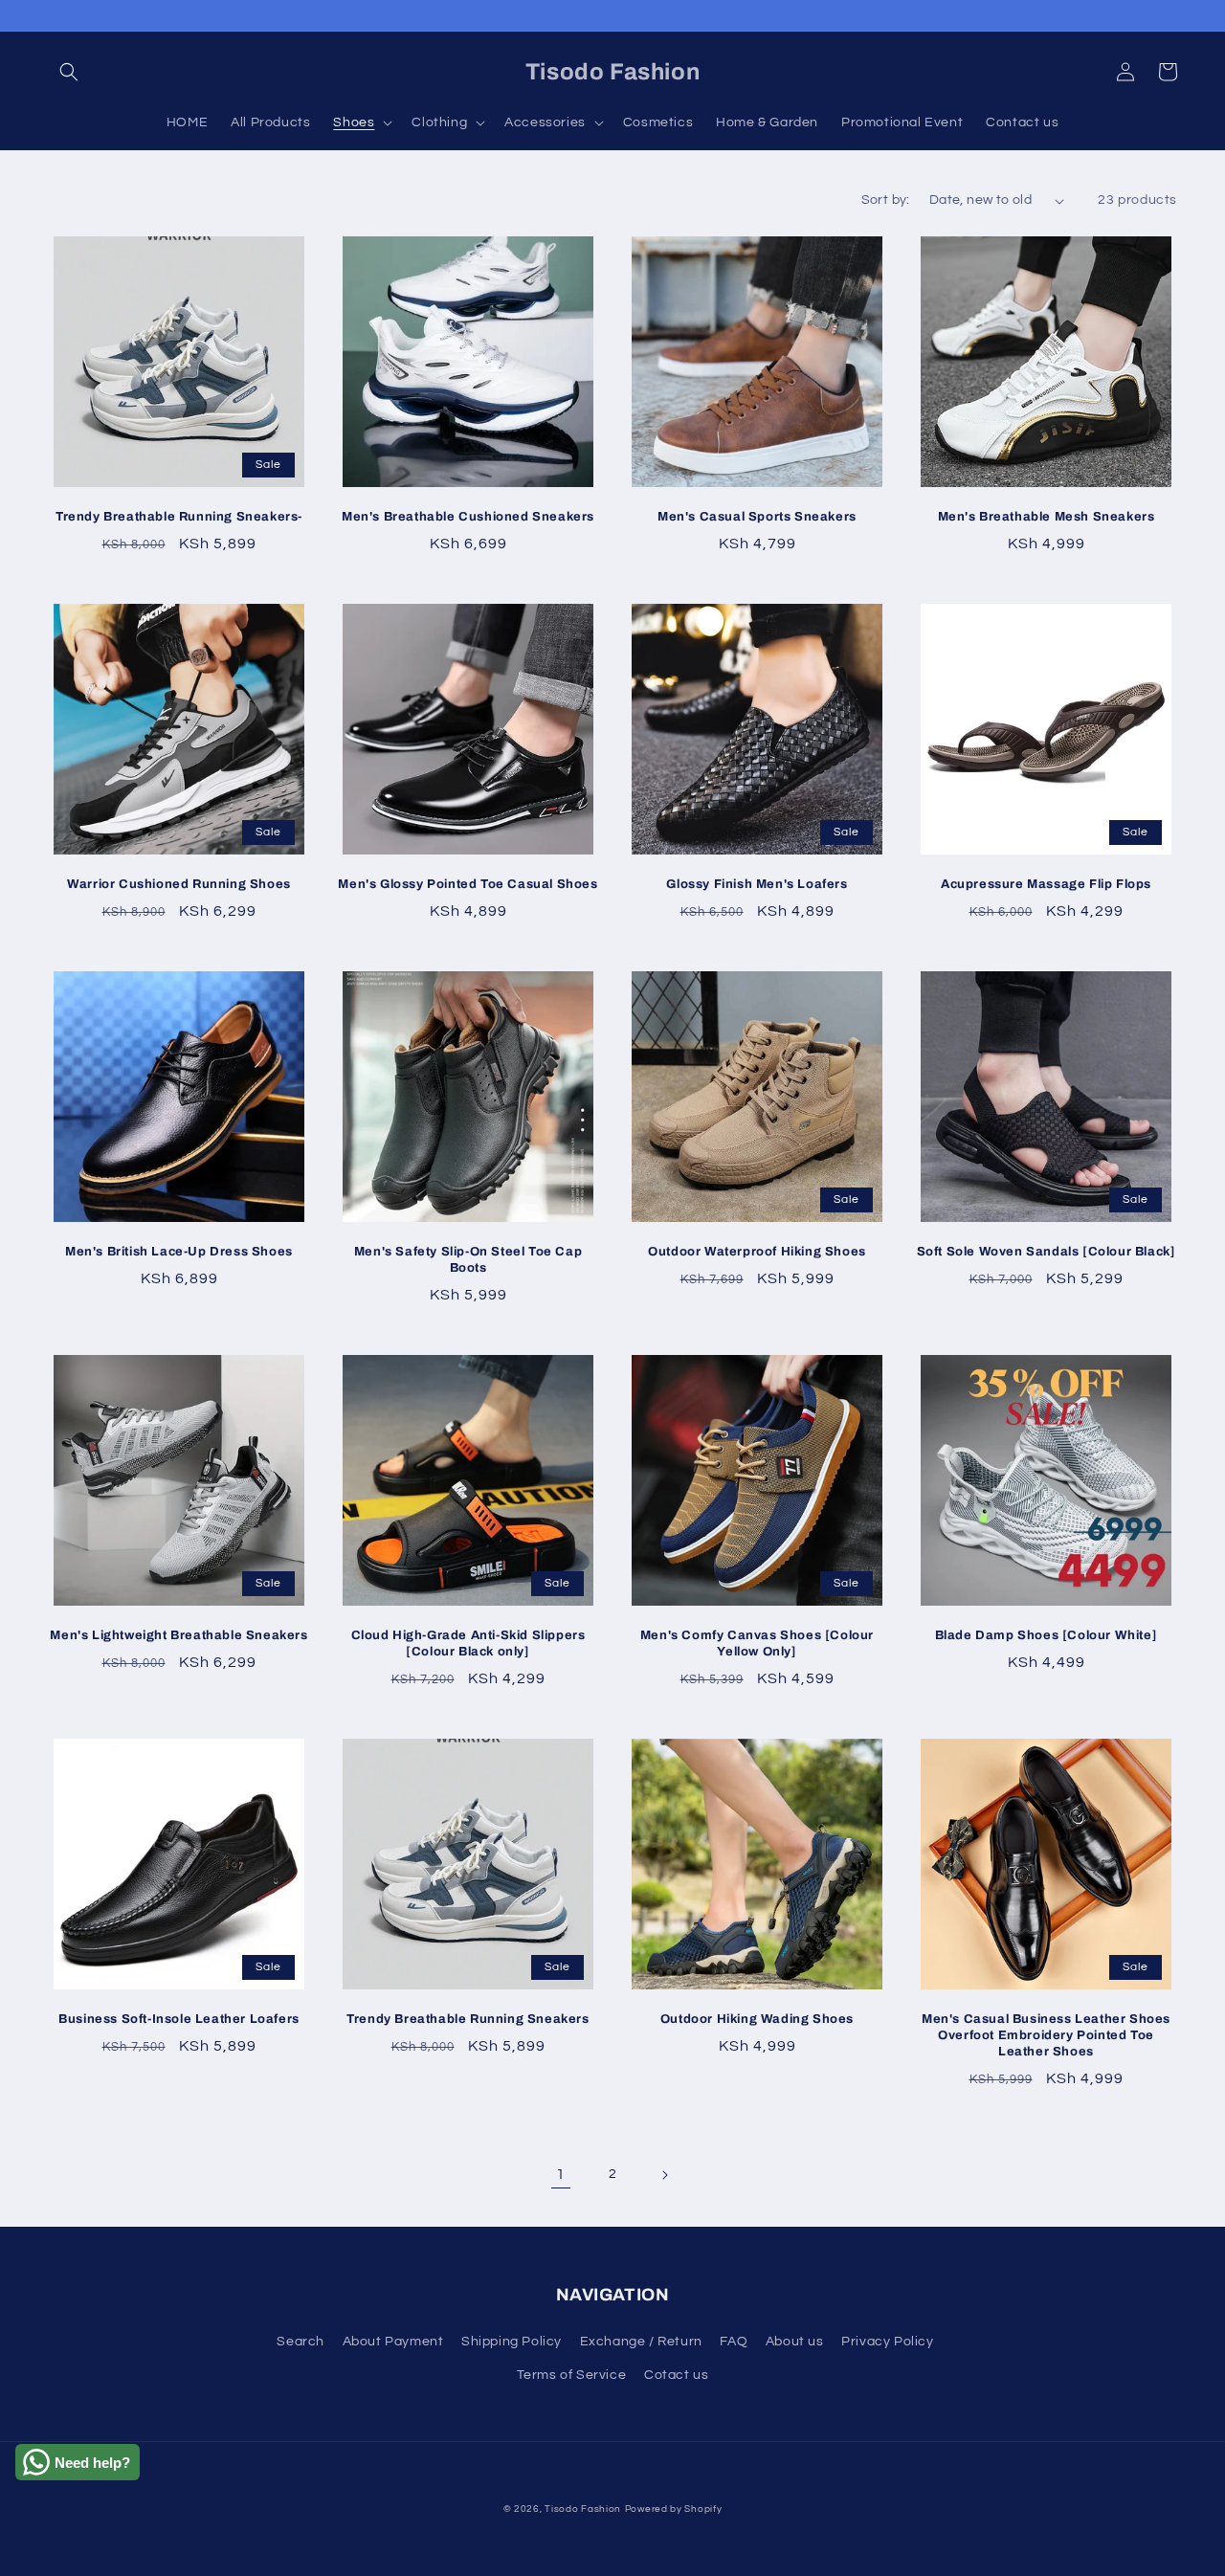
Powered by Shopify (674, 2509)
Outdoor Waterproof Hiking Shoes (757, 1252)
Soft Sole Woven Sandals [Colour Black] (1047, 1252)
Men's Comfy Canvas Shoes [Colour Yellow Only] (757, 1643)
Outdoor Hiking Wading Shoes (757, 2019)
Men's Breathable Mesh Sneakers (1047, 517)
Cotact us (676, 2375)
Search (301, 2342)
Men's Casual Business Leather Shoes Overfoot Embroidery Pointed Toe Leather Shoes (1046, 2035)
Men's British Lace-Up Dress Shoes (179, 1252)
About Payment (393, 2342)
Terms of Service (572, 2375)
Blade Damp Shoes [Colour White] (1047, 1635)
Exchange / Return (641, 2342)
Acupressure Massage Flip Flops (1046, 884)
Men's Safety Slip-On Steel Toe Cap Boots (468, 1260)
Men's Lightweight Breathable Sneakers (178, 1635)
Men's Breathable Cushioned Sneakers (468, 517)
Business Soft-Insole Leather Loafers (179, 2019)
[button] (69, 72)
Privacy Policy (887, 2342)
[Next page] (664, 2175)
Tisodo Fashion (583, 2509)
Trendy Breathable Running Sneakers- (179, 517)
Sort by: (886, 200)
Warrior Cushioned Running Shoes (179, 884)
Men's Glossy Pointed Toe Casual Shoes (468, 884)
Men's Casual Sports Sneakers (757, 517)
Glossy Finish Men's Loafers (757, 884)
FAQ (734, 2342)
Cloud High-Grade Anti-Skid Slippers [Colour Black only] (468, 1643)
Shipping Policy (512, 2342)
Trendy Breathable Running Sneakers (468, 2019)
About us (795, 2342)
